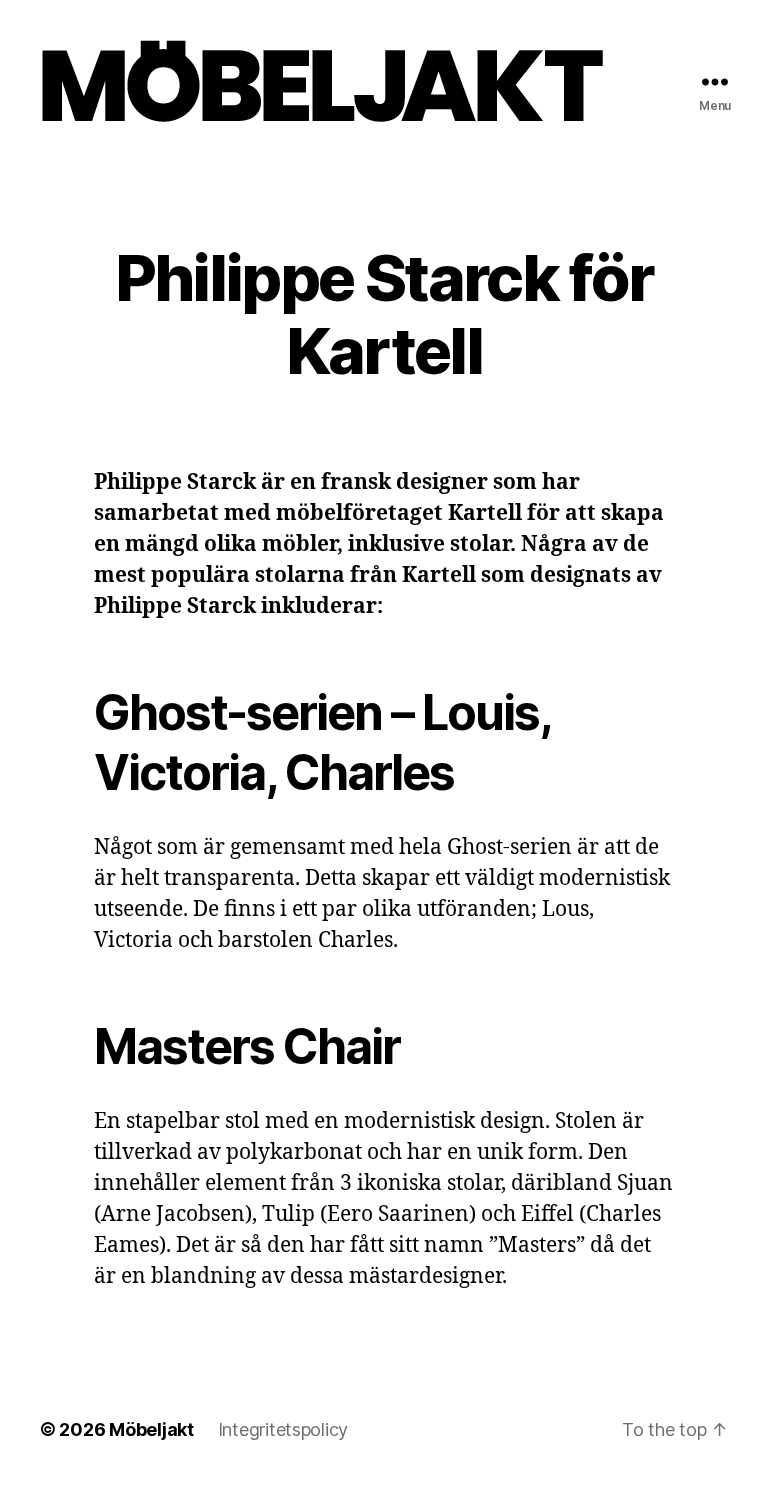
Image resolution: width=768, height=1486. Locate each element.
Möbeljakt (151, 1429)
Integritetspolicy (283, 1429)
